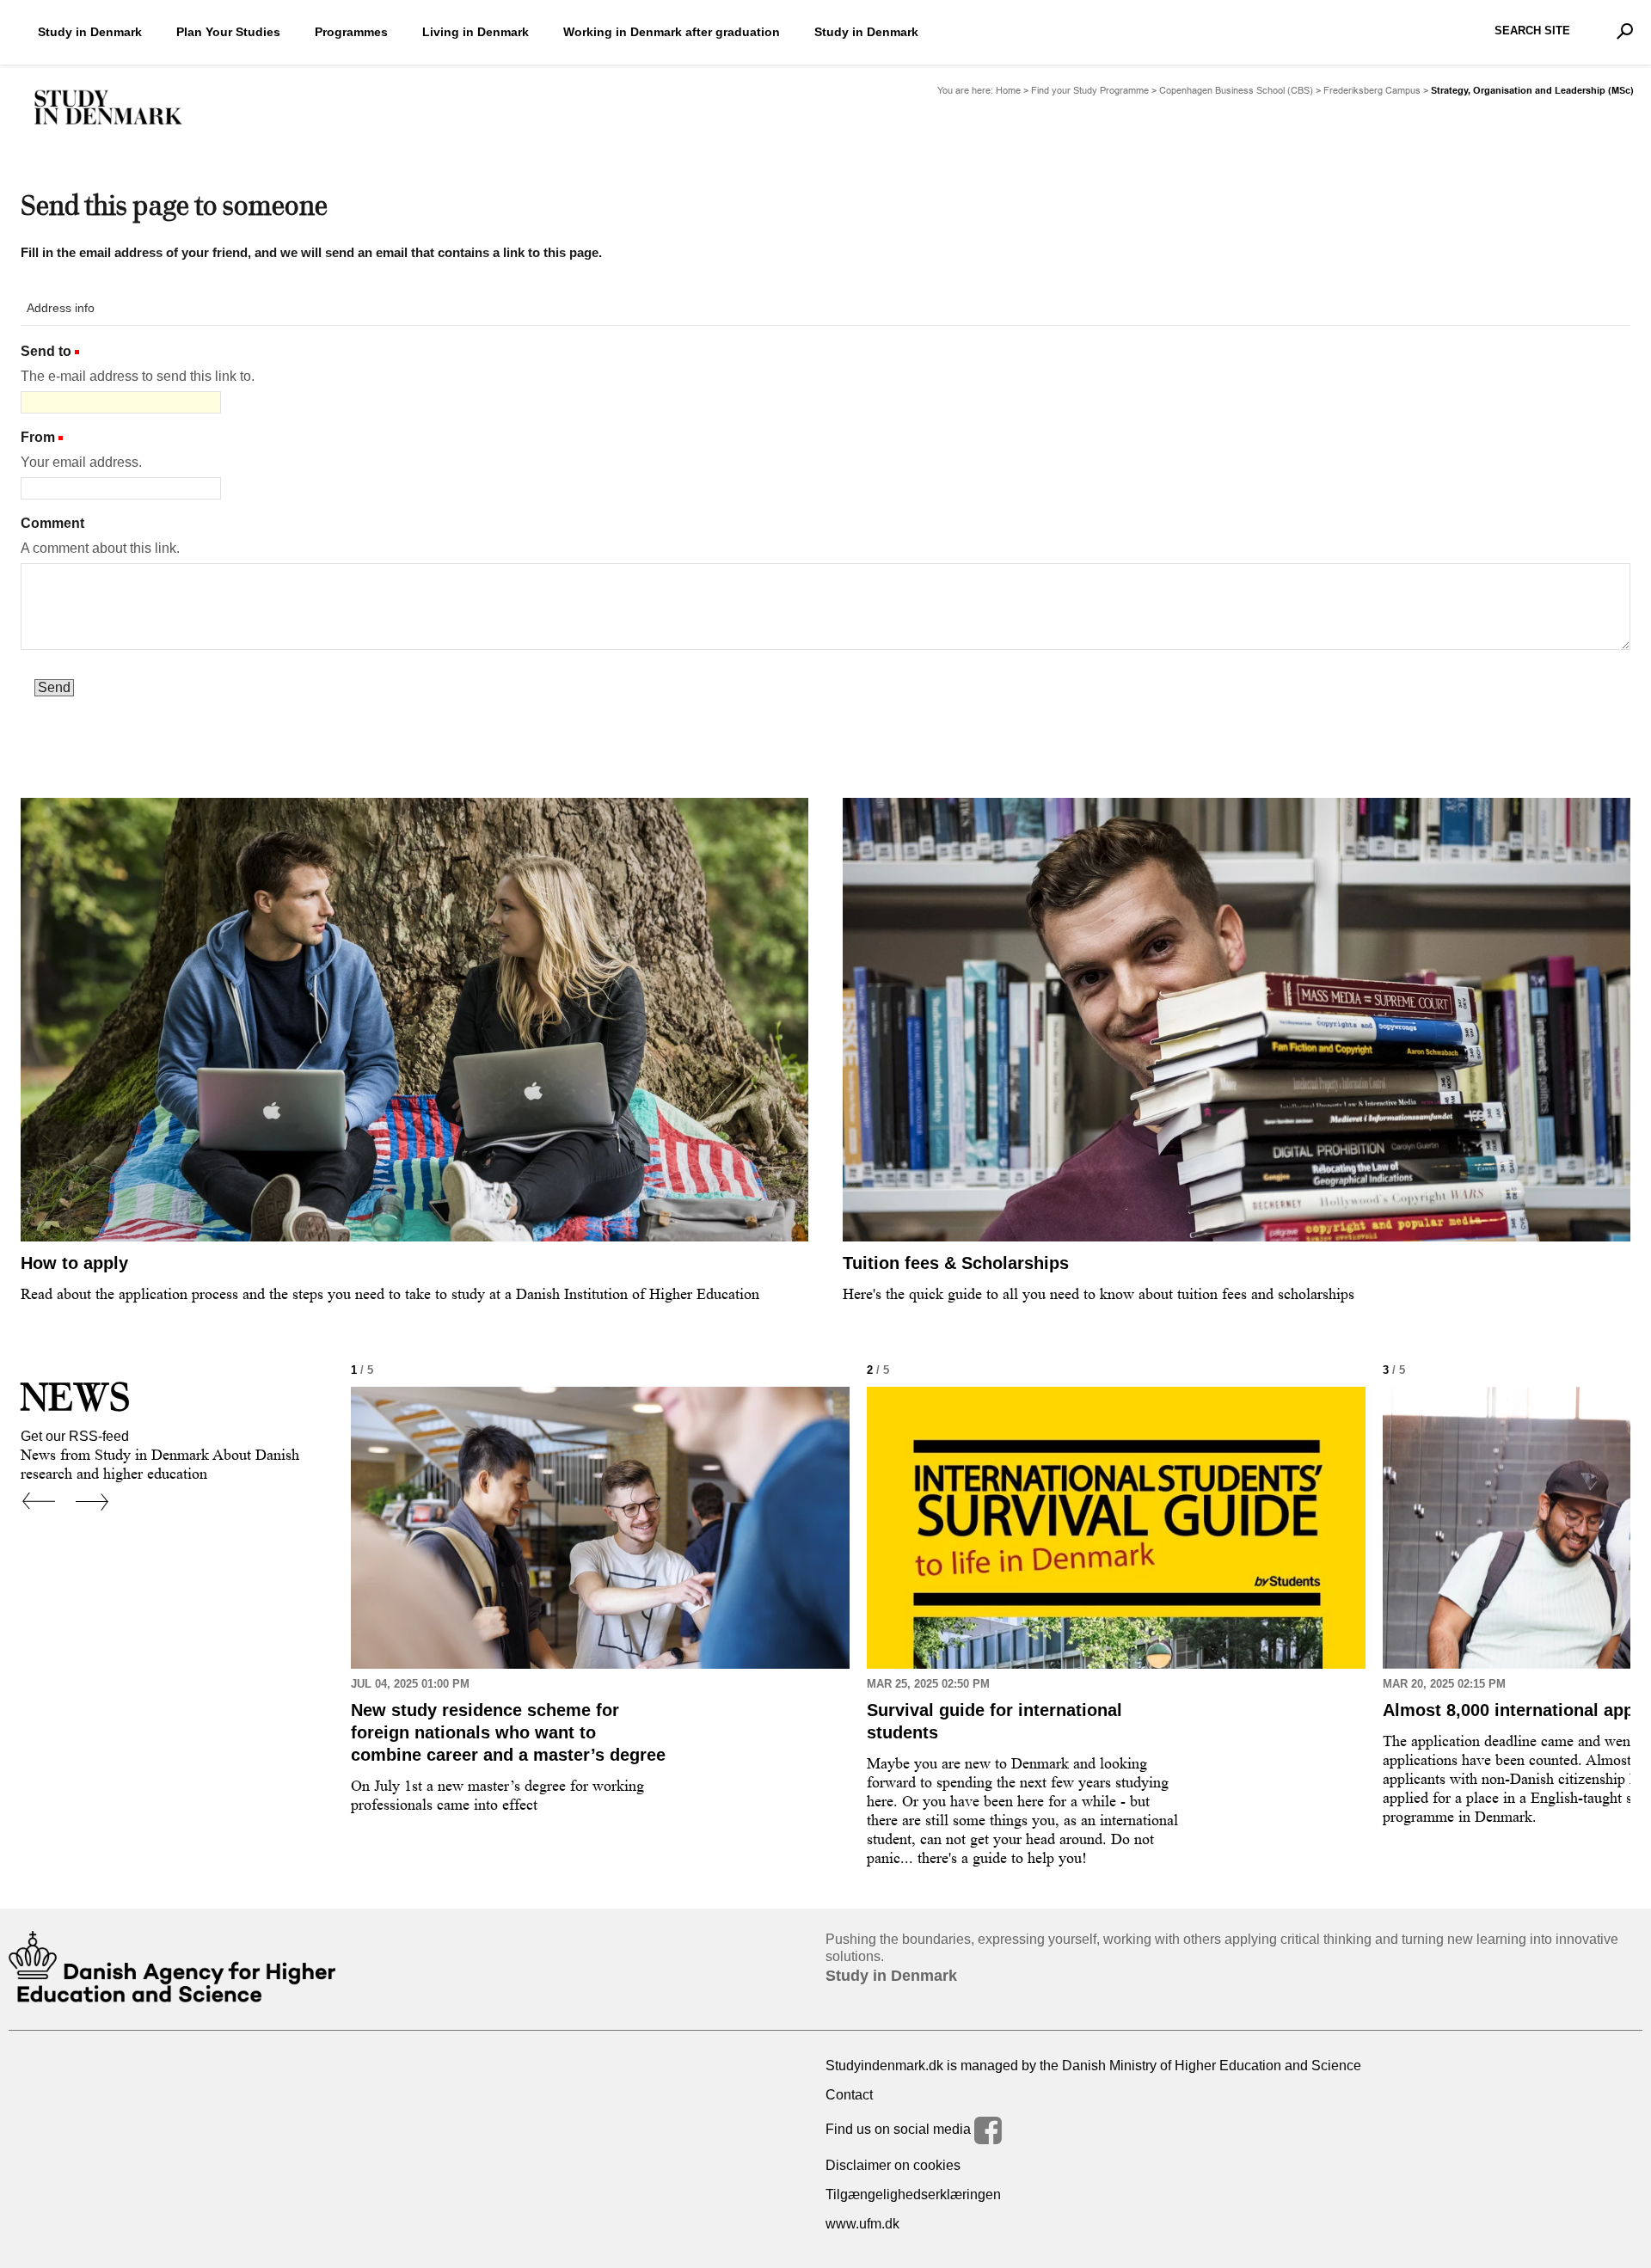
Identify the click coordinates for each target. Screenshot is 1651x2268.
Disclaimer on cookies (893, 2165)
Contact (849, 2095)
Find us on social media (900, 2129)
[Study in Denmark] (108, 107)
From (38, 437)
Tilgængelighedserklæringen (913, 2194)
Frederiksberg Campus (1372, 91)
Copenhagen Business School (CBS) (1236, 91)
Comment (52, 523)
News (75, 1397)
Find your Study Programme (1090, 91)
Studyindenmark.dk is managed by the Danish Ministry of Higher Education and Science (1093, 2066)
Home (1008, 91)
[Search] (1625, 31)
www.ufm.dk (862, 2224)
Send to (46, 351)
